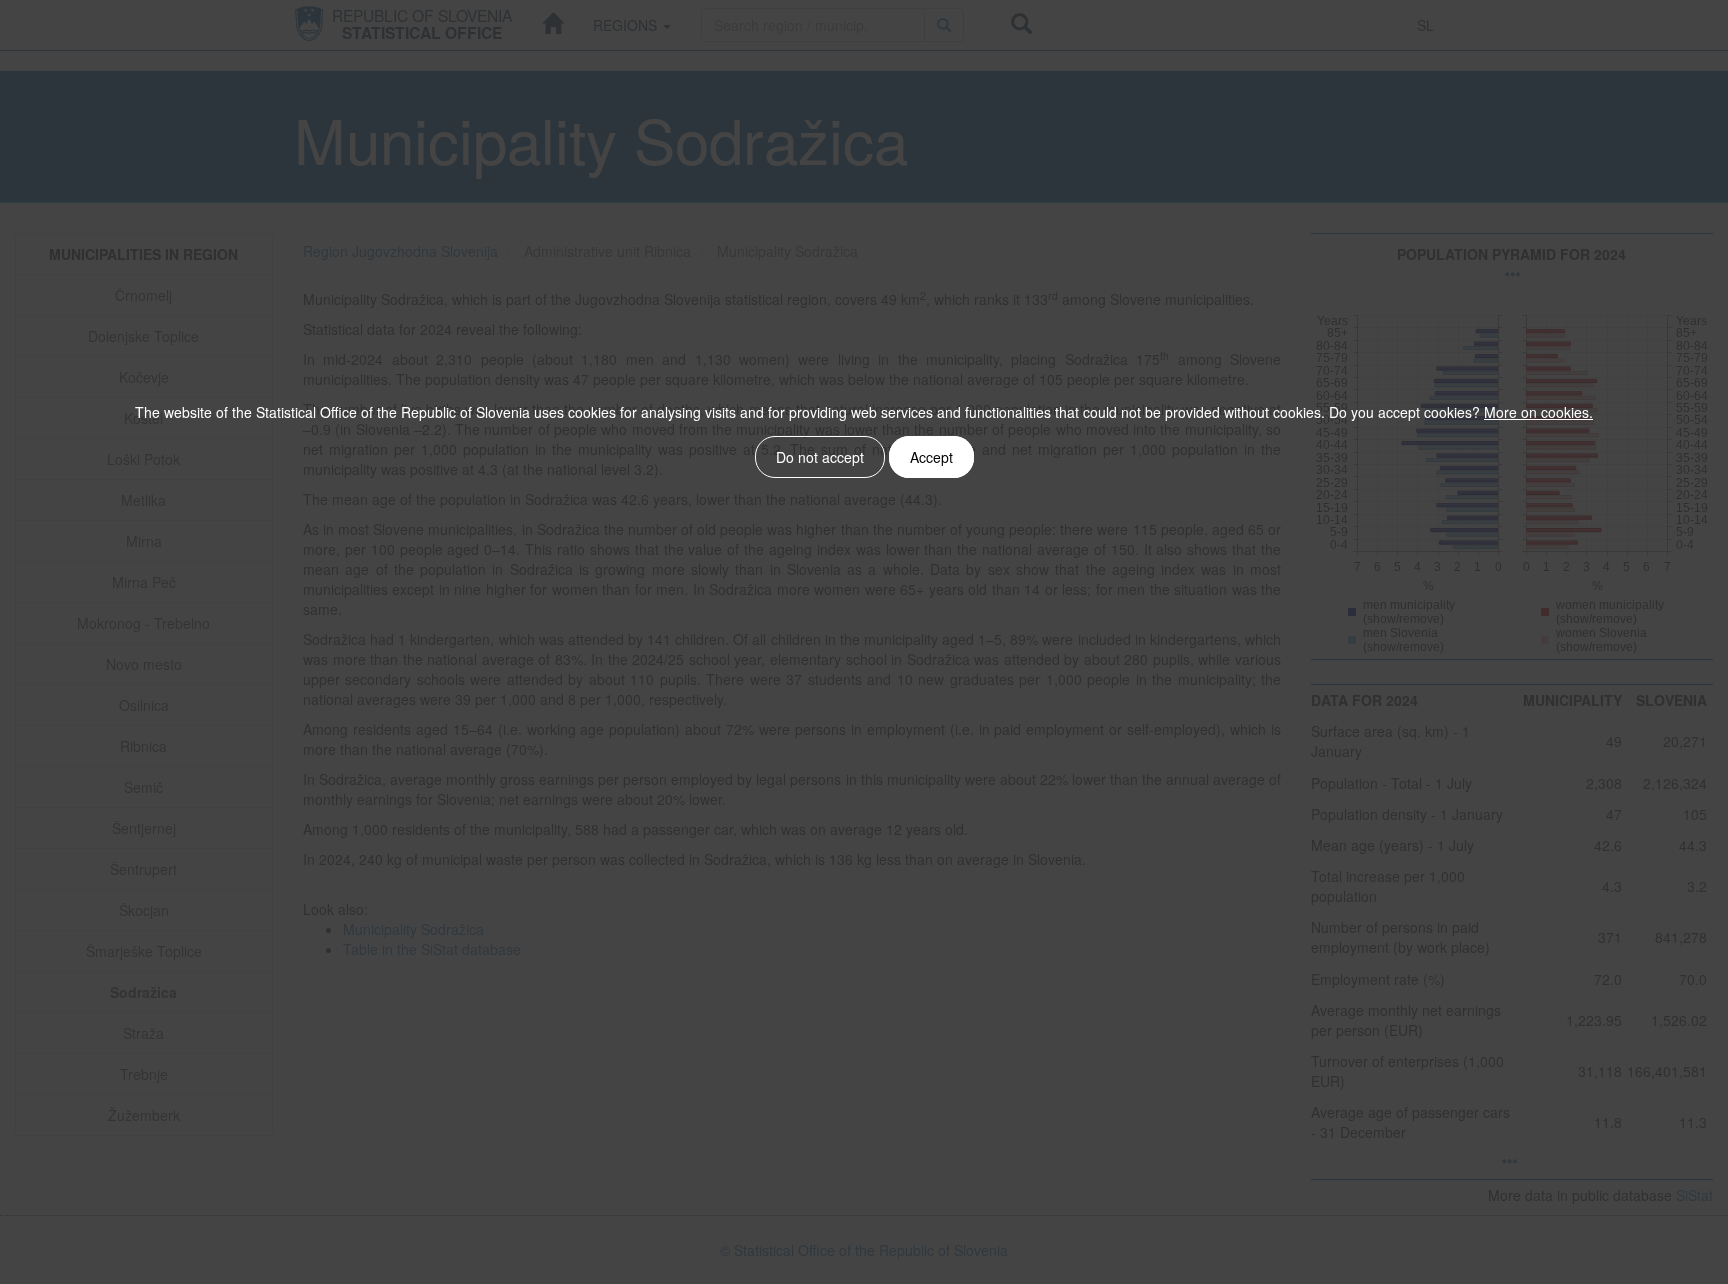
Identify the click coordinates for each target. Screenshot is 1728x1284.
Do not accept (820, 457)
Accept (931, 457)
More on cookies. (1538, 412)
